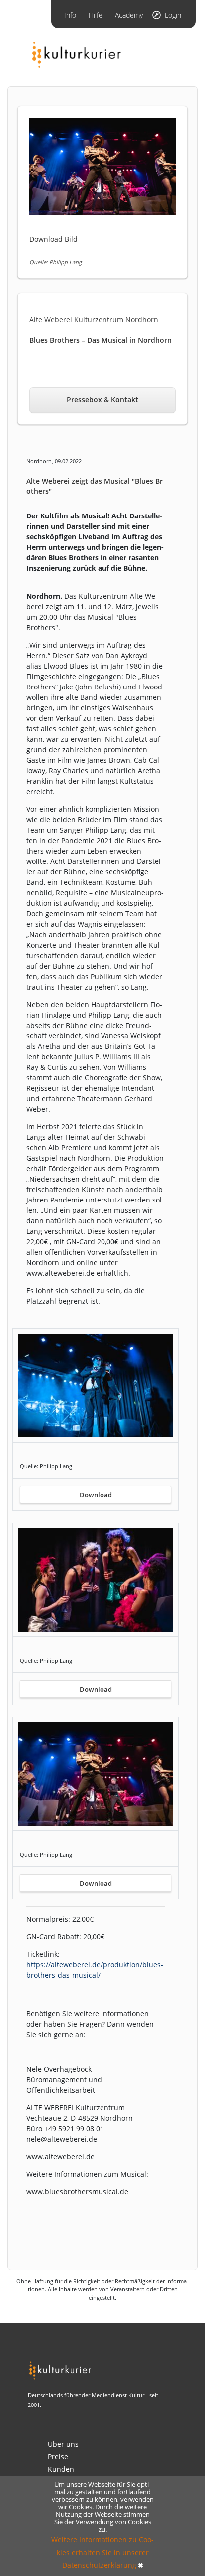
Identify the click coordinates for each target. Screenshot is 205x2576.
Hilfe (96, 15)
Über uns (63, 2444)
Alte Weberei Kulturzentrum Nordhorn (94, 319)
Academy (129, 15)
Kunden (61, 2469)
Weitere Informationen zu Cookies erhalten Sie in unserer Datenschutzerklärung (102, 2552)
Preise (58, 2457)
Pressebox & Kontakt (102, 400)
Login (173, 15)
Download (96, 1495)
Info (70, 15)
